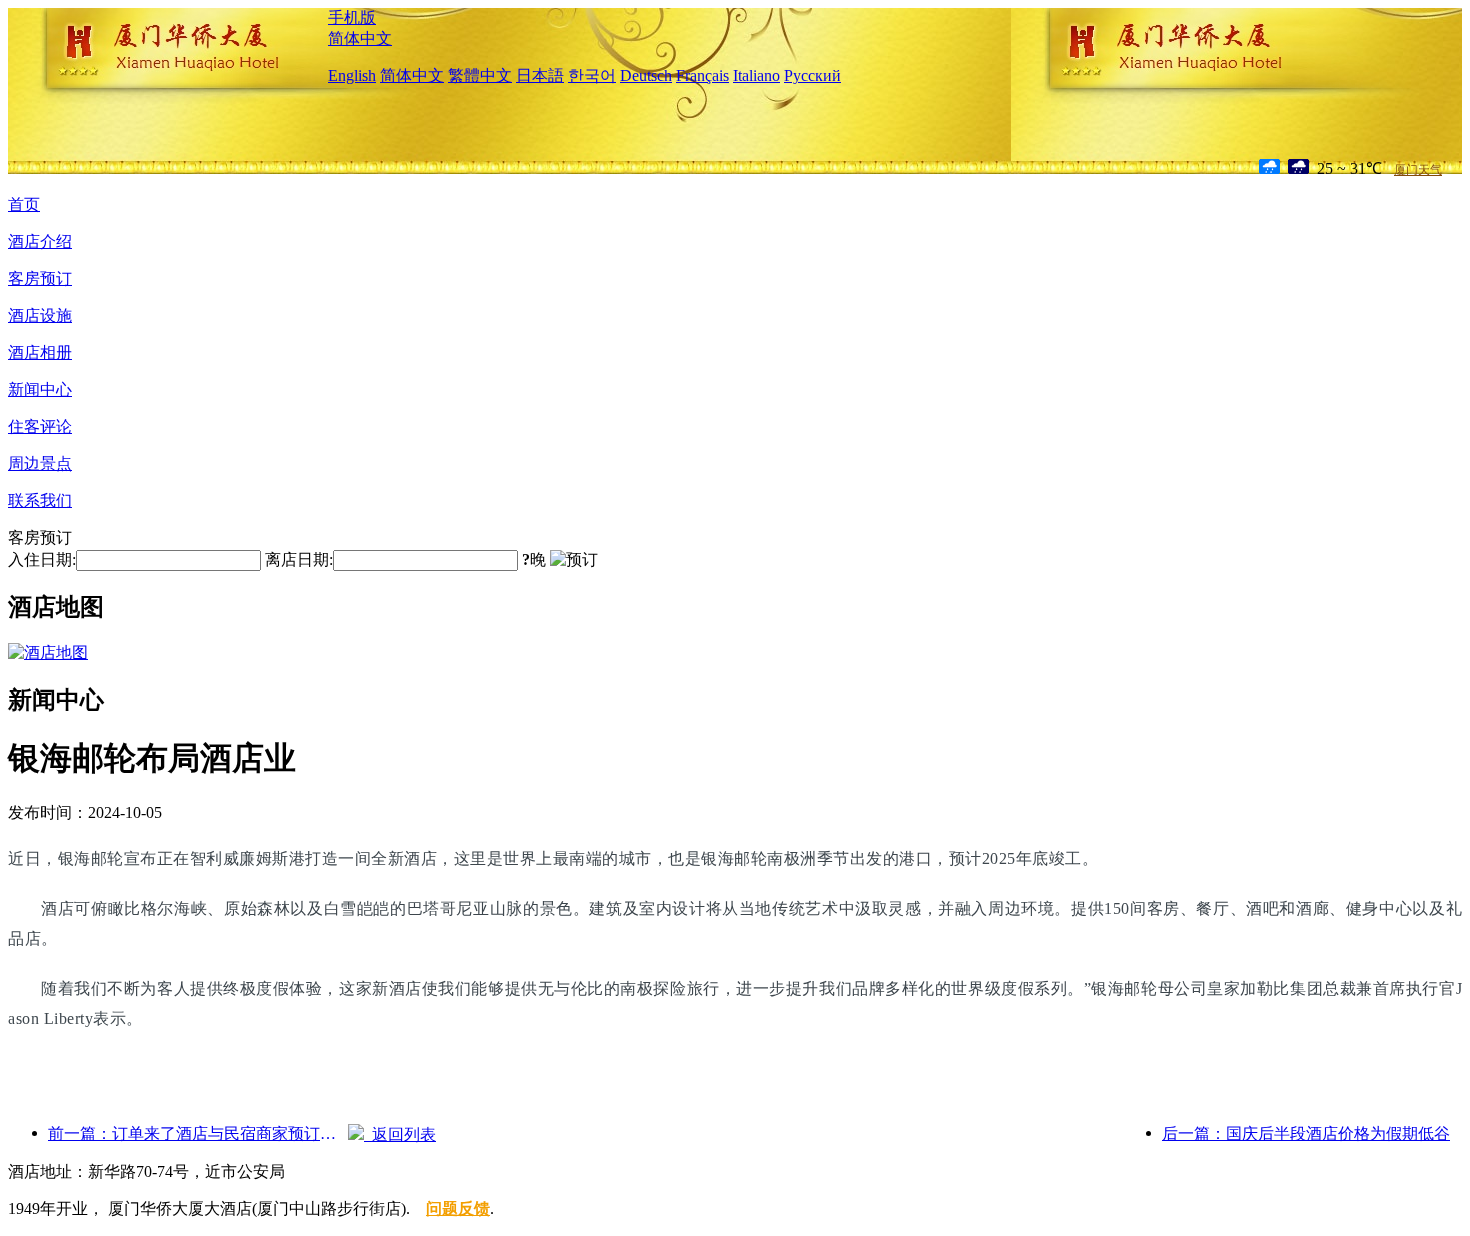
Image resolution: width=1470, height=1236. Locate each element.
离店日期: (299, 559)
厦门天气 (1418, 170)
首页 (24, 204)
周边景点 (40, 463)
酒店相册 (40, 352)
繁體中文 (480, 75)
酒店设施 (40, 315)
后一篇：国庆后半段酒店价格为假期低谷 (1306, 1133)
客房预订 (40, 278)
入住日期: (42, 559)
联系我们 (40, 500)
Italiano (756, 75)
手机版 (352, 17)
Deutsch (646, 75)
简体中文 (360, 38)
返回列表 (400, 1134)
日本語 (540, 75)
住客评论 (40, 426)
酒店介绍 (40, 241)
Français (702, 75)
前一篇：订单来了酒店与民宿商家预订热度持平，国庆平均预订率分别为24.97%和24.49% (198, 1133)
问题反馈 (458, 1208)
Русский (812, 75)
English (352, 75)
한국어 (592, 75)
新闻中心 (40, 389)
